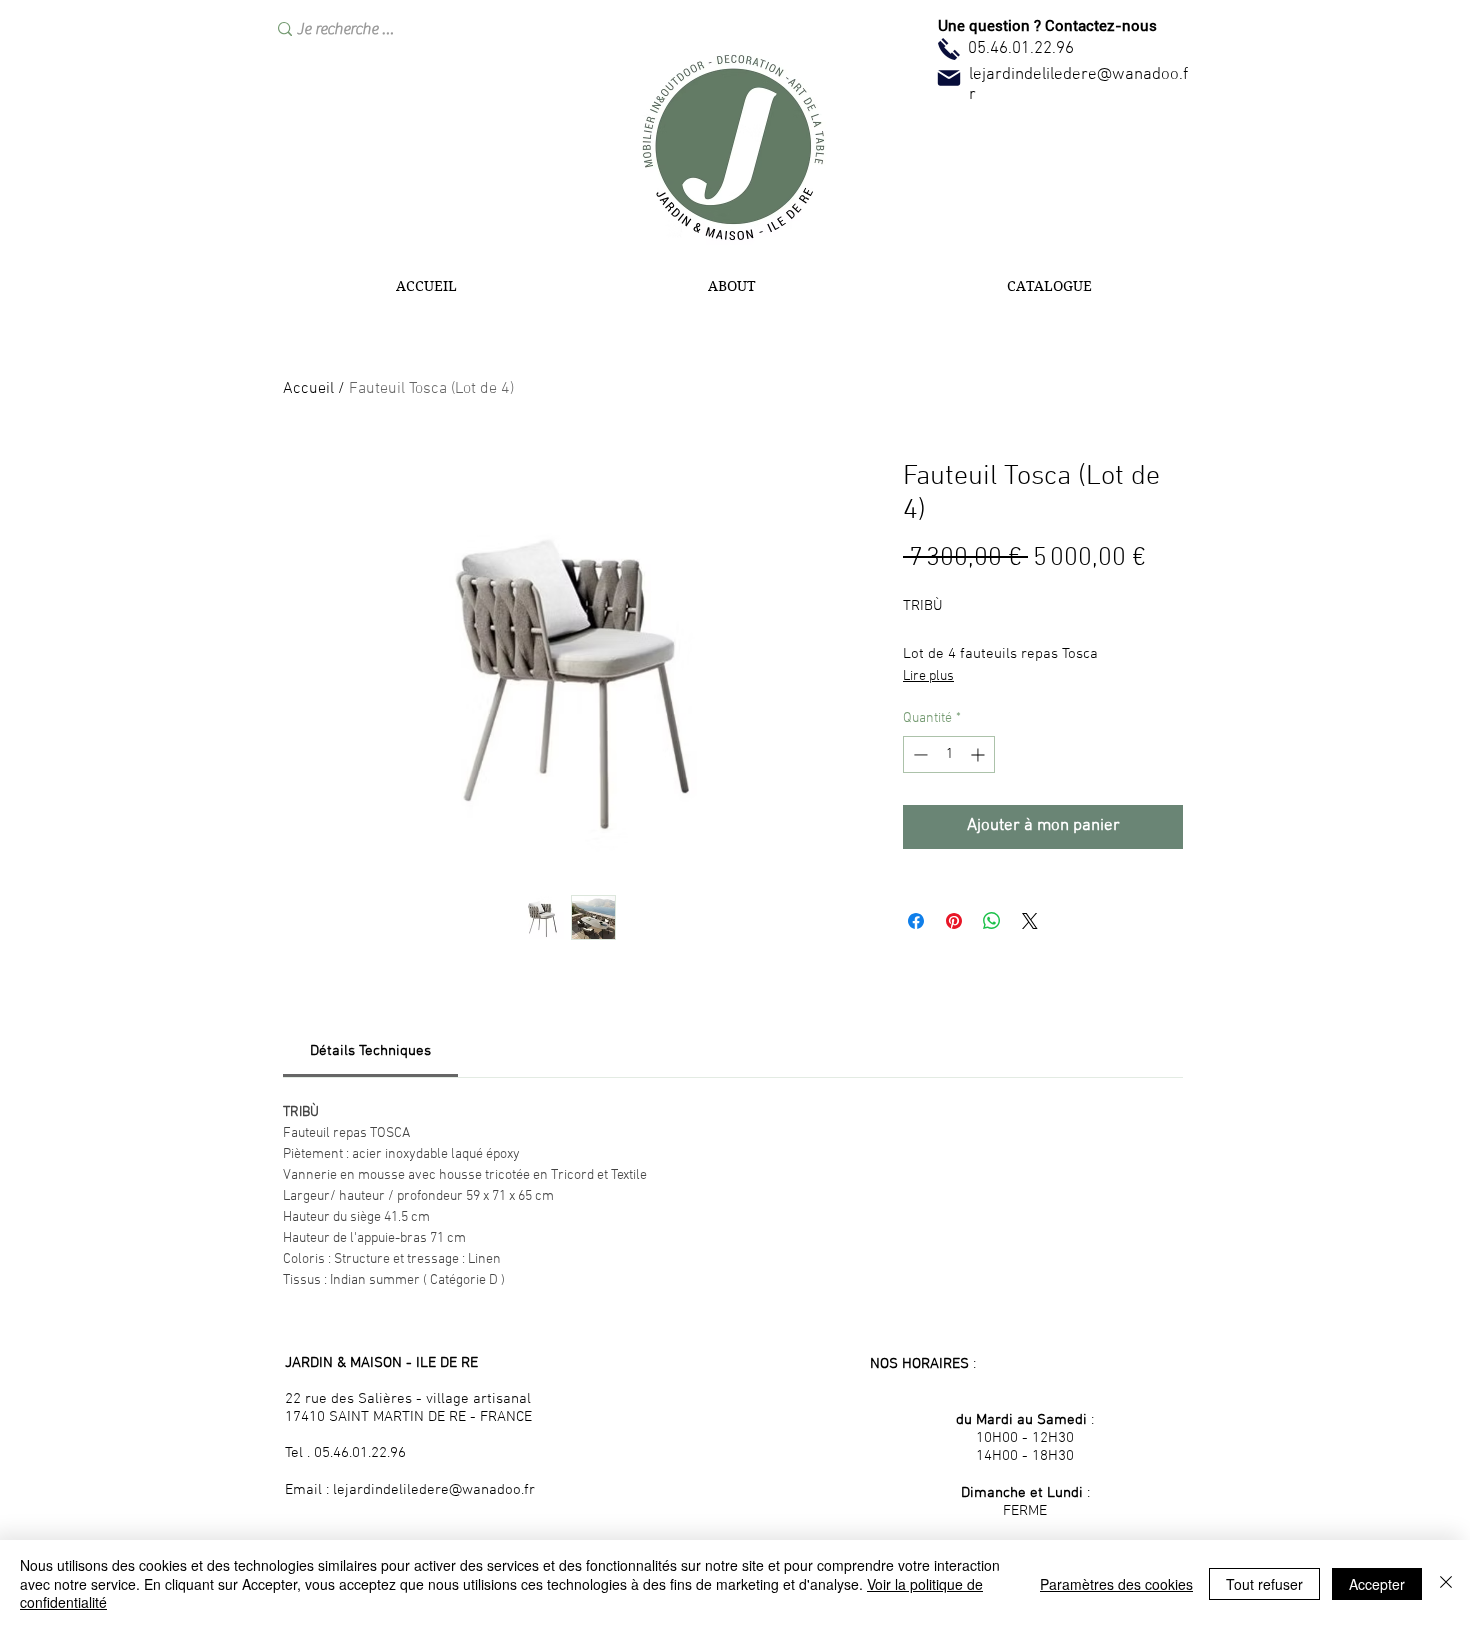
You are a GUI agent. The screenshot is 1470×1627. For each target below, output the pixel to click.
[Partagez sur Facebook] (916, 921)
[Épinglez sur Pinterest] (954, 921)
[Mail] (949, 78)
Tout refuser (1264, 1584)
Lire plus (928, 676)
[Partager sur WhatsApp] (992, 921)
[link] (370, 1051)
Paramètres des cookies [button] (1116, 1584)
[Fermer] (1446, 1583)
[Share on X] (1030, 921)
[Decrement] (918, 754)
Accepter (1377, 1584)
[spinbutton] (949, 754)
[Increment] (979, 754)
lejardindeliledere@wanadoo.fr (434, 1490)
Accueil (308, 389)
